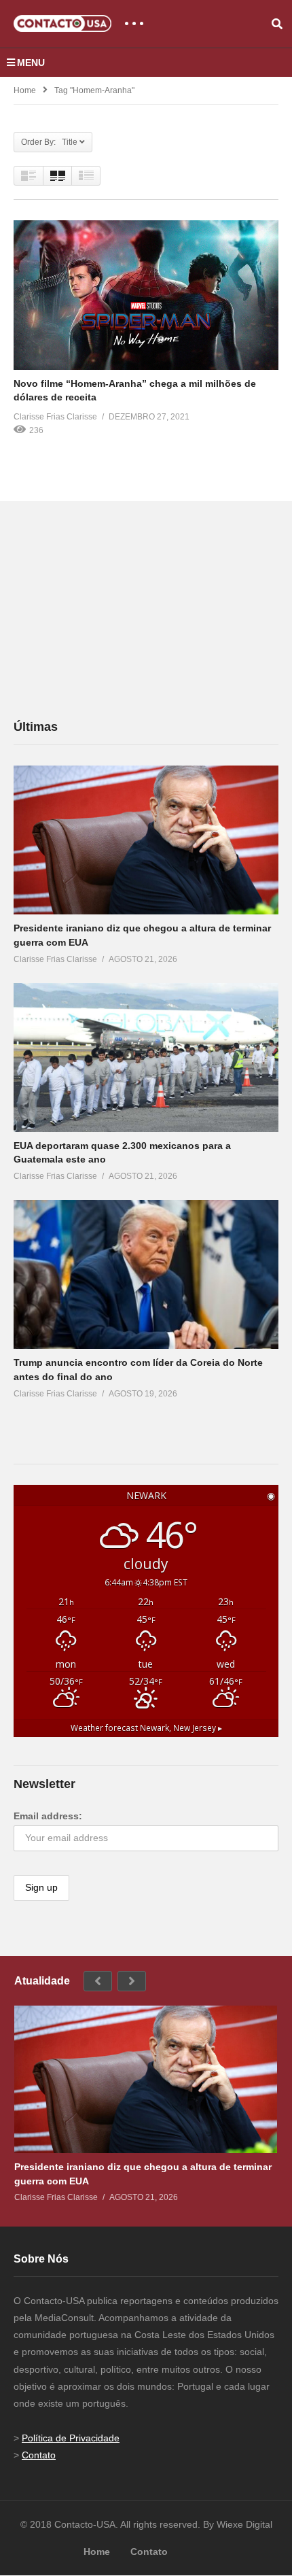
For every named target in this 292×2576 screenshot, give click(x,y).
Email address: (48, 1816)
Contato (39, 2455)
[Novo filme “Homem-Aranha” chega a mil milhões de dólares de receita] (146, 295)
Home (25, 90)
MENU (31, 63)
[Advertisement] (115, 609)
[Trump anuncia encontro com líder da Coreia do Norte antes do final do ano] (146, 1274)
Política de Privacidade (71, 2438)
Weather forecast (146, 1728)
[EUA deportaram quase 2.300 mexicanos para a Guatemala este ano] (146, 1058)
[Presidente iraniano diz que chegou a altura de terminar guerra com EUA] (146, 840)
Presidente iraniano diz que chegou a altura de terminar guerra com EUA (143, 2174)
